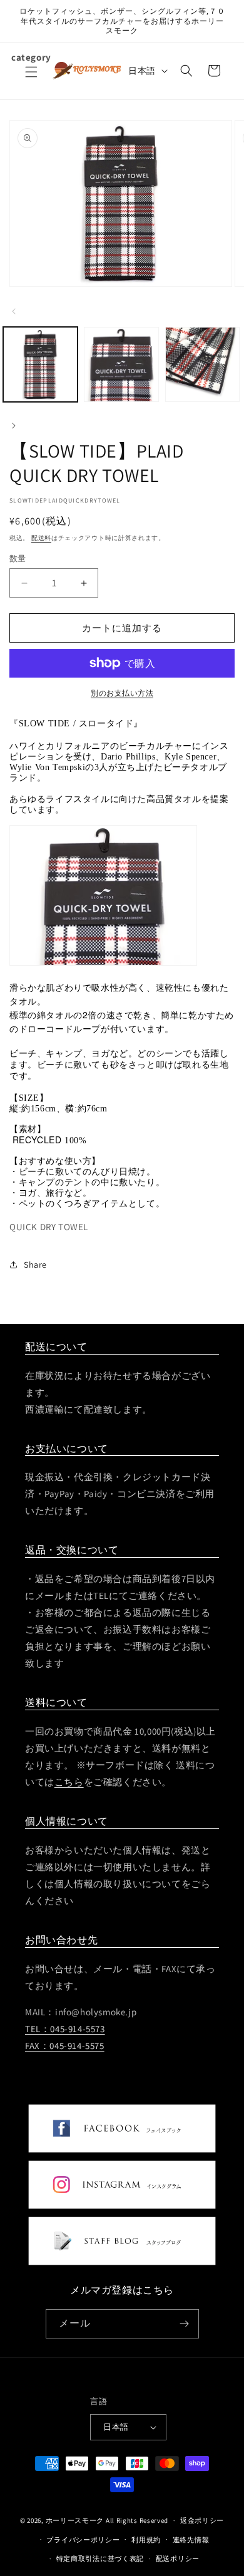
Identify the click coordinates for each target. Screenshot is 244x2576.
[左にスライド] (14, 310)
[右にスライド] (14, 425)
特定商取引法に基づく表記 (100, 2558)
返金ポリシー (202, 2520)
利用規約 (146, 2540)
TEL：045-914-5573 (65, 2029)
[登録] (185, 2324)
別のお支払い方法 (122, 693)
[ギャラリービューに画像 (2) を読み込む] (121, 364)
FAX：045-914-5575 (65, 2046)
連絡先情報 (191, 2540)
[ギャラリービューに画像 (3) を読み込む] (202, 364)
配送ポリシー (178, 2558)
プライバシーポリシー (83, 2540)
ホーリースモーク (75, 2520)
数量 (18, 559)
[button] (31, 79)
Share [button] (35, 1265)
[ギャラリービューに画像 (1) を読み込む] (40, 364)
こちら (69, 1782)
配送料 (41, 538)
